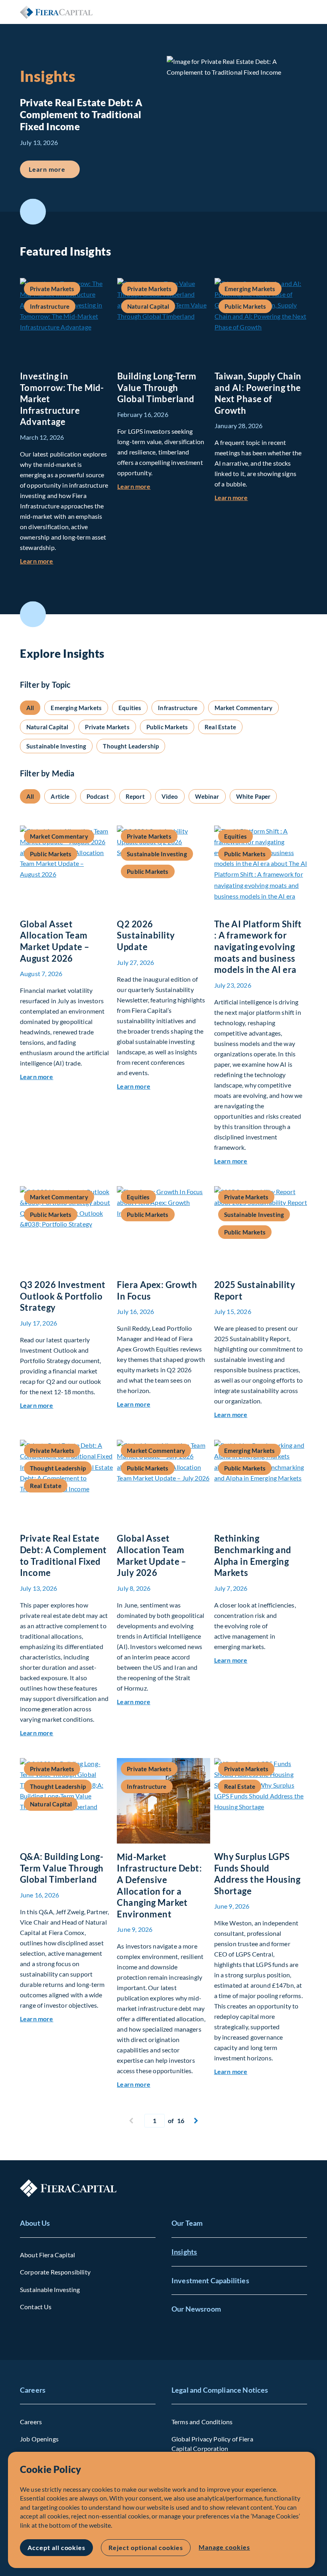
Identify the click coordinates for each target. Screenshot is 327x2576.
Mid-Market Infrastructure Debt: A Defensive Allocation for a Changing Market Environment (159, 1885)
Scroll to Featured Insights (33, 212)
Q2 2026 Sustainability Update (146, 935)
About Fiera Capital (47, 2255)
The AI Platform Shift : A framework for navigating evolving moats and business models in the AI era (258, 947)
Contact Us (36, 2307)
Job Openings (39, 2439)
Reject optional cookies (146, 2547)
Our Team (187, 2223)
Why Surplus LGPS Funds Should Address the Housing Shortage (257, 1874)
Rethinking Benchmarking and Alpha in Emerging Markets (253, 1555)
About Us (35, 2223)
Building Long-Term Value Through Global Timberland (157, 387)
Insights (184, 2252)
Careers (33, 2390)
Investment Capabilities (210, 2280)
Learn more (54, 169)
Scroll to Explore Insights (33, 614)
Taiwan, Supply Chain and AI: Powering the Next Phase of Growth (258, 393)
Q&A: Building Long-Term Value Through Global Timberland (62, 1868)
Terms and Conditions (202, 2422)
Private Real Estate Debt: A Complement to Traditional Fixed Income (63, 1555)
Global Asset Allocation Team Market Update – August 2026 (55, 941)
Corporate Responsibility (55, 2272)
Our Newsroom (196, 2309)
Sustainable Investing (50, 2289)
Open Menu (301, 12)
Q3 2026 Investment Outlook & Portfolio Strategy (63, 1296)
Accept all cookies (56, 2547)
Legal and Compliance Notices (220, 2390)
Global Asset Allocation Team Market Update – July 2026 (152, 1555)
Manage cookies (224, 2547)
